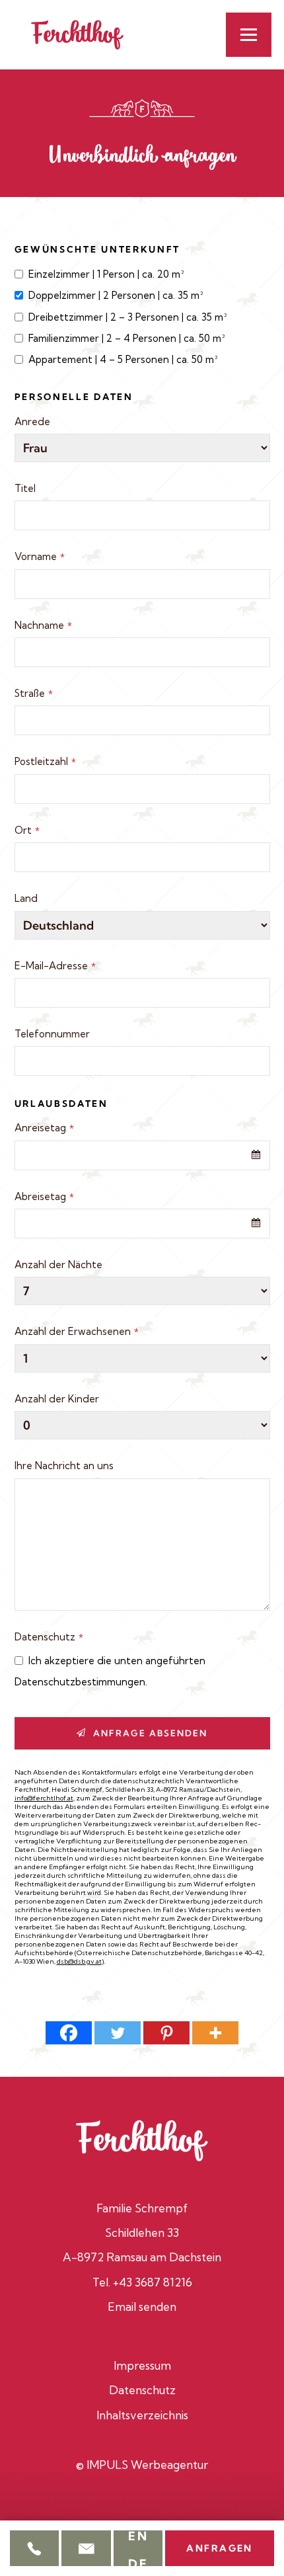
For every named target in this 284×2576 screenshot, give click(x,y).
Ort (27, 830)
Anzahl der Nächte (58, 1265)
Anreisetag (44, 1128)
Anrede (32, 422)
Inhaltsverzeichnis (142, 2415)
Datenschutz (49, 1637)
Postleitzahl (45, 761)
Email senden (142, 2307)
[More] (215, 2033)
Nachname (43, 625)
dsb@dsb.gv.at (79, 1961)
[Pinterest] (166, 2033)
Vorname (40, 556)
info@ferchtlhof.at (44, 1798)
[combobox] (142, 1155)
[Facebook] (69, 2033)
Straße (34, 693)
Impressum (142, 2365)
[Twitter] (118, 2033)
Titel (25, 488)
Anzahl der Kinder (57, 1399)
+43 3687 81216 (153, 2282)
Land (26, 898)
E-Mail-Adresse (55, 966)
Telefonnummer (52, 1034)
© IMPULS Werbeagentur (142, 2465)
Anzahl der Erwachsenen (77, 1331)
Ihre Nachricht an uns (64, 1466)
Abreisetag (44, 1196)
